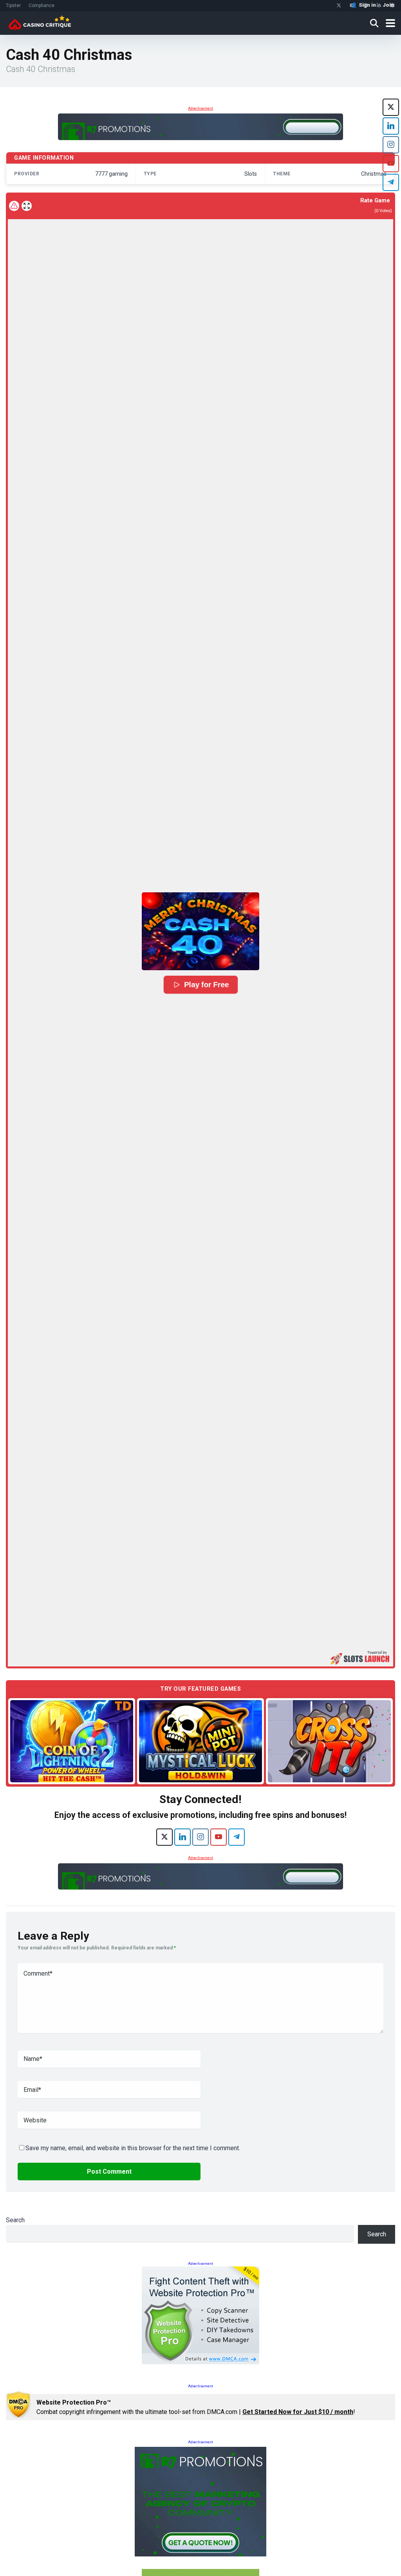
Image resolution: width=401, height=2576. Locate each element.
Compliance (42, 5)
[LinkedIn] (182, 1837)
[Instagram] (200, 1837)
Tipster (13, 5)
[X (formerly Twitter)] (164, 1837)
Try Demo (72, 1741)
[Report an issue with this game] (14, 206)
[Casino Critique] (40, 22)
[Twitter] (339, 6)
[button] (200, 931)
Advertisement (200, 108)
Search (15, 2220)
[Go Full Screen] (27, 206)
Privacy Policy (339, 2558)
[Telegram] (237, 1837)
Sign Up (342, 2537)
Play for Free (206, 985)
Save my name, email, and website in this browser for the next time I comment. (133, 2148)
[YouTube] (219, 1837)
